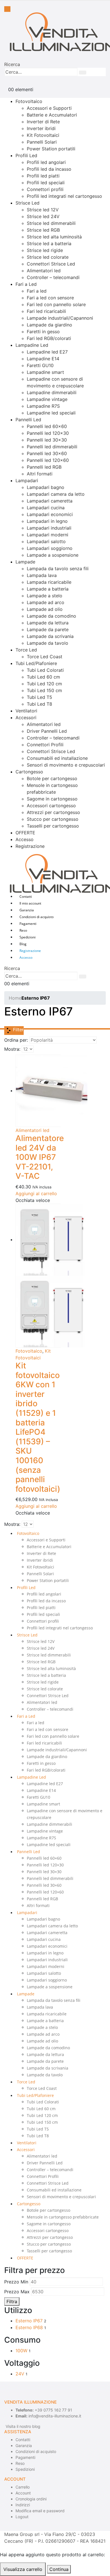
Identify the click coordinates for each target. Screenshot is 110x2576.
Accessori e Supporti (49, 108)
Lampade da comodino (51, 616)
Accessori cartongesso (51, 806)
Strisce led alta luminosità (54, 237)
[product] (38, 1091)
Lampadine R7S (43, 406)
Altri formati (40, 474)
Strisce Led (27, 203)
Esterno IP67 (29, 2321)
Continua (59, 2569)
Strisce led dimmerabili (51, 223)
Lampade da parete (48, 629)
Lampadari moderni (48, 535)
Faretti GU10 (40, 365)
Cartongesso (29, 772)
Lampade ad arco (46, 602)
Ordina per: (16, 1040)
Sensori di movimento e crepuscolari (66, 765)
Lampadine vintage (47, 399)
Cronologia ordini (31, 2499)
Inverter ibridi (41, 128)
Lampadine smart (45, 372)
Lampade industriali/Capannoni (60, 318)
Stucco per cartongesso (53, 819)
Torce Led (26, 650)
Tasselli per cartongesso (53, 826)
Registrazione (30, 846)
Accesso (25, 839)
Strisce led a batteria (49, 243)
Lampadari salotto (46, 541)
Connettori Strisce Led (51, 264)
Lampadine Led (32, 345)
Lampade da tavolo (48, 643)
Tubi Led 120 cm (44, 684)
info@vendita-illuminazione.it (55, 2416)
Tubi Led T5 (39, 697)
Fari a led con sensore (50, 298)
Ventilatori (26, 711)
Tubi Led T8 (39, 704)
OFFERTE (25, 833)
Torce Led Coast (45, 657)
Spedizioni (27, 937)
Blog (23, 944)
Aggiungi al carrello (36, 1193)
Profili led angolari (46, 162)
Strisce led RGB (43, 230)
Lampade (25, 562)
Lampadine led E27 (47, 352)
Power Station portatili (51, 149)
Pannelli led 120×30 (48, 433)
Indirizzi (23, 2505)
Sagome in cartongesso (52, 799)
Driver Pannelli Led (47, 731)
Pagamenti (28, 924)
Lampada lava (42, 575)
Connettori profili (45, 189)
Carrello (23, 2487)
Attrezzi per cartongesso (53, 812)
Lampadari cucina (46, 508)
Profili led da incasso (49, 169)
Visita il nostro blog (23, 2426)
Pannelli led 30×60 (47, 453)
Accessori (26, 717)
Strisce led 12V (43, 210)
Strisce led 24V (43, 216)
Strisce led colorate (48, 257)
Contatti (26, 897)
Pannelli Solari (42, 142)
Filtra (12, 2301)
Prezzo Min (16, 2282)
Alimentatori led (44, 271)
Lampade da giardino (49, 325)
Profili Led (26, 155)
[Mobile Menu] (7, 9)
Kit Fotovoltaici (43, 135)
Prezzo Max (17, 2292)
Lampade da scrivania (50, 636)
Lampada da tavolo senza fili (58, 569)
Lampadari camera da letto (56, 494)
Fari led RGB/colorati (49, 338)
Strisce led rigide (45, 250)
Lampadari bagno (46, 487)
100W (21, 2351)
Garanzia (27, 910)
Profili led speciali (46, 183)
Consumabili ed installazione (57, 758)
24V (20, 2374)
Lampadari (27, 480)
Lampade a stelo (45, 596)
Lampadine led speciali (51, 413)
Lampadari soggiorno (50, 548)
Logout (22, 2517)
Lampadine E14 (43, 359)
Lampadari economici (50, 514)
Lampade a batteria (48, 589)
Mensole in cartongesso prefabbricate (63, 2217)
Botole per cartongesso (52, 778)
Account (23, 2493)
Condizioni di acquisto (37, 917)
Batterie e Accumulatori (52, 115)
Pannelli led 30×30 (47, 440)
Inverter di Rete (43, 122)
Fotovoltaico (29, 101)
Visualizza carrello (23, 2569)
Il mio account (30, 903)
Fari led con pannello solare (56, 304)
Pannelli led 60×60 (47, 426)
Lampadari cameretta (50, 501)
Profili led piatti (43, 176)
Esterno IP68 (29, 2327)
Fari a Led (26, 284)
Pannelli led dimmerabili (52, 447)
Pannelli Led (28, 420)
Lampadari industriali (49, 528)
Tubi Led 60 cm (43, 677)
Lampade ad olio (45, 609)
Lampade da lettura (48, 623)
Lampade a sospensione (53, 555)
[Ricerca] (83, 73)
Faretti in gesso (43, 332)
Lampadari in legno (47, 521)
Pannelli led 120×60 (48, 460)
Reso (23, 930)
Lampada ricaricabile (49, 582)
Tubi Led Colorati (45, 670)
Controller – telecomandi (53, 277)
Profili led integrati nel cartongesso (64, 196)
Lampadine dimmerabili (52, 392)
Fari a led (37, 291)
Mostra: (12, 1049)
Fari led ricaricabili (46, 311)
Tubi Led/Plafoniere (36, 663)
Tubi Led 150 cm (44, 690)
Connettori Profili (45, 745)
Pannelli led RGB (44, 467)
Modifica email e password (40, 2511)
